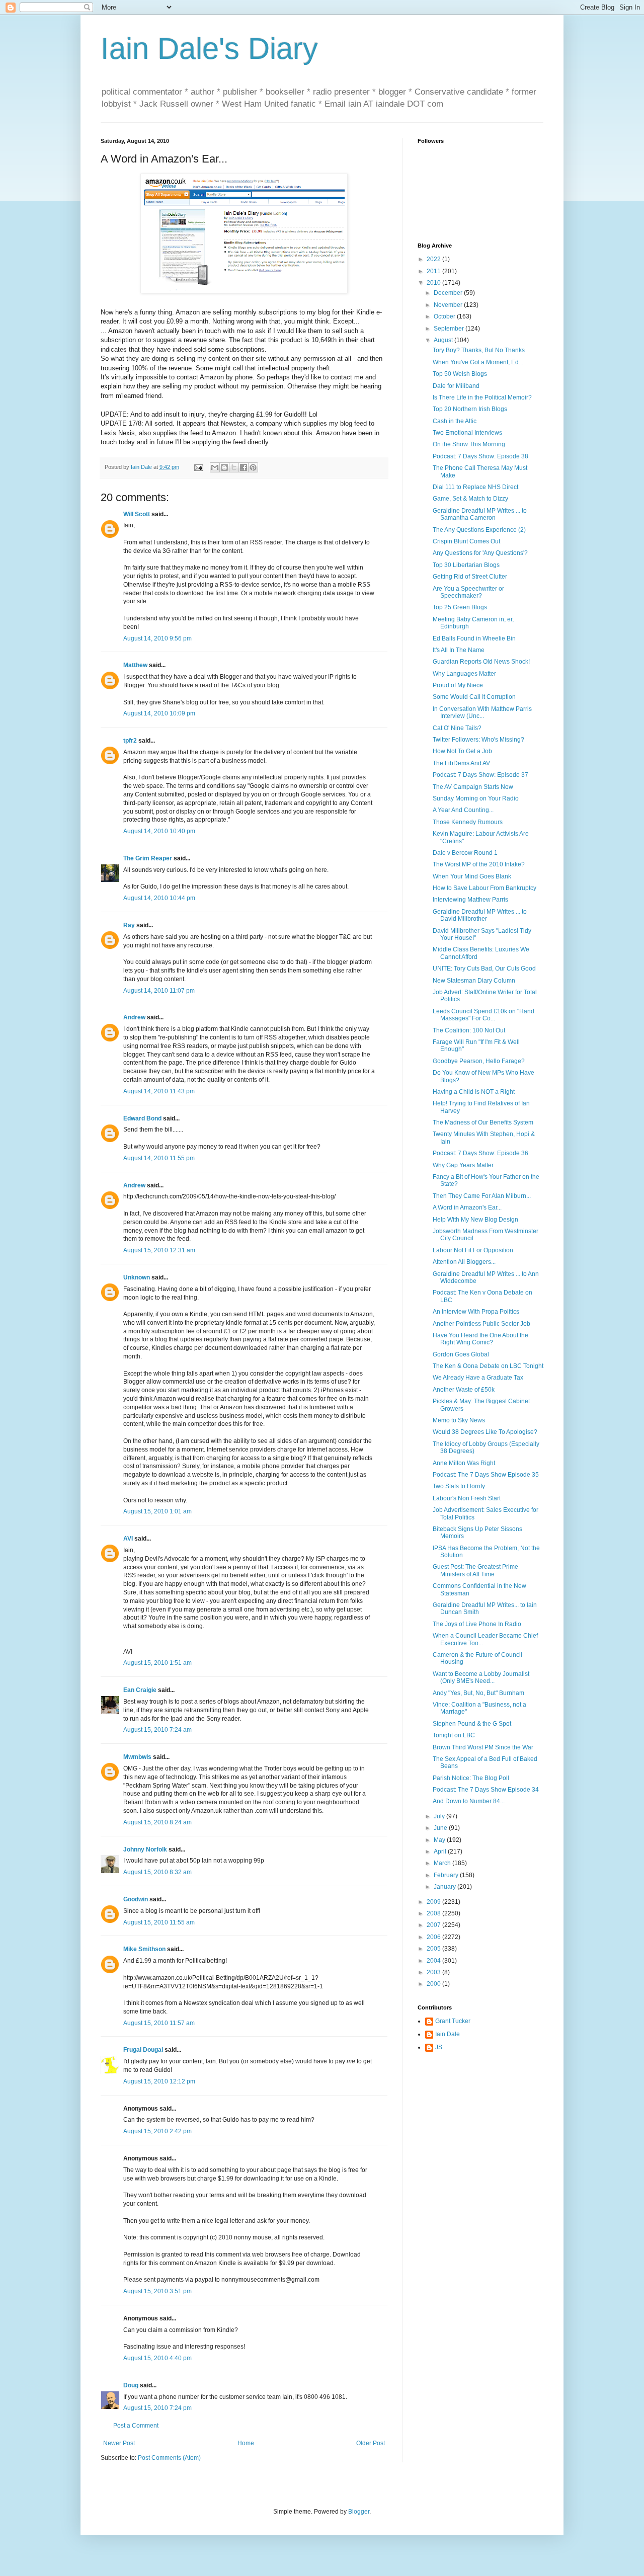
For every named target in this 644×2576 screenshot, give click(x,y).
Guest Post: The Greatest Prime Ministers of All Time (475, 1570)
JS (439, 2047)
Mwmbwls (137, 1757)
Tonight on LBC (454, 1735)
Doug (131, 2385)
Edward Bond (142, 1118)
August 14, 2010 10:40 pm (159, 831)
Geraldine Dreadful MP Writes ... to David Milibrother (480, 915)
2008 (434, 1913)
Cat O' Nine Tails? (457, 728)
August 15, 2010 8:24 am (157, 1822)
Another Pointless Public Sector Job (481, 1324)
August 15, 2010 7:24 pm (157, 2408)
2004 (434, 1961)
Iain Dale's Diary (209, 49)
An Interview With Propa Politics (476, 1312)
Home (246, 2443)
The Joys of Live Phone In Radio (477, 1624)
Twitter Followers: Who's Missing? (478, 740)
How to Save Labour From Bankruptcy (485, 888)
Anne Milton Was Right (464, 1463)
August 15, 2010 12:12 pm (159, 2081)
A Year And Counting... (463, 810)
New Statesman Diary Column (474, 981)
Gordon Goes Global (461, 1354)
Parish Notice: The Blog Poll (471, 1778)
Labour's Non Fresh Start (467, 1498)
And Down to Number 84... (469, 1801)
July (440, 1816)
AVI (128, 1539)
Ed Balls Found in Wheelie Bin (474, 638)
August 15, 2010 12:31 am (159, 1250)
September (450, 329)
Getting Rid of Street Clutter (470, 577)
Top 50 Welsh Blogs (460, 374)
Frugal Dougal (143, 2050)
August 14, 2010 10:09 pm (159, 713)
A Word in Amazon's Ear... (467, 1207)
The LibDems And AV (461, 763)
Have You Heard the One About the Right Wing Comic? (480, 1339)
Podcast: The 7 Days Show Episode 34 (486, 1790)
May (440, 1840)
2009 (434, 1902)
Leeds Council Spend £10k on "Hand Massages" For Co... (484, 1015)
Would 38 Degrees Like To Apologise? (485, 1432)
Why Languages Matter (464, 674)
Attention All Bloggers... (464, 1262)
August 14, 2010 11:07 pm (159, 991)
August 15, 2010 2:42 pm (157, 2131)
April (441, 1852)
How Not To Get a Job (462, 751)
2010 (434, 283)
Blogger (359, 2512)
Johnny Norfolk (145, 1849)
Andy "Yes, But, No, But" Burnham (478, 1693)
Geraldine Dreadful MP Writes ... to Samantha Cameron (480, 514)
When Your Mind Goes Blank (472, 876)
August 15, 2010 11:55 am (159, 1922)
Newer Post (119, 2443)
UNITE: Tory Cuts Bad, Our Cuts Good (484, 969)
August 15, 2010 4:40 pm (157, 2358)
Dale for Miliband (456, 386)
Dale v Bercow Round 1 (465, 853)
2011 (434, 271)
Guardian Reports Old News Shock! (481, 662)
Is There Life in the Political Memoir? (482, 397)
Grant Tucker (453, 2021)
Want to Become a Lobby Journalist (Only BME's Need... (481, 1677)
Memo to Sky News (459, 1420)
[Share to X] (234, 467)
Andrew (134, 1017)
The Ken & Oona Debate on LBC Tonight (488, 1366)
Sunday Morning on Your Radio (476, 798)
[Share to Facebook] (244, 467)
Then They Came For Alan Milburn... (482, 1196)
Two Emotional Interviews (467, 433)
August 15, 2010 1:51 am (157, 1663)
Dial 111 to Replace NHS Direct (475, 487)
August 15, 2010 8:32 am (157, 1872)
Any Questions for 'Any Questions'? (480, 553)
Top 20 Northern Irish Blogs (470, 409)
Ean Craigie (140, 1690)
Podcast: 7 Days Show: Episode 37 (480, 775)
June (441, 1828)
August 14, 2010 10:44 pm (159, 898)
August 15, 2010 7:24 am (157, 1730)
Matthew (135, 665)
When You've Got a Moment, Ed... (478, 362)
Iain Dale (448, 2034)
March (443, 1863)
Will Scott (137, 514)
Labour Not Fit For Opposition (473, 1250)
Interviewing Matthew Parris (470, 900)
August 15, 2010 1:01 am (157, 1511)
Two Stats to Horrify (459, 1486)
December (449, 293)
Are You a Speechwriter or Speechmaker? (468, 592)
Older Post (371, 2443)
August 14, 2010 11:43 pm (159, 1091)
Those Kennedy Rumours (468, 822)
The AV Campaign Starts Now (473, 787)
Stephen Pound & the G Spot (472, 1724)
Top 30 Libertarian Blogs (466, 565)
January (446, 1887)
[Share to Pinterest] (253, 467)
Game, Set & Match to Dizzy (470, 499)
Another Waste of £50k (464, 1390)
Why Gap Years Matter (463, 1165)
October (445, 316)
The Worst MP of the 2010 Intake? (479, 864)
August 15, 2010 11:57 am (159, 2023)
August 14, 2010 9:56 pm (157, 638)
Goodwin (136, 1899)
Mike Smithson (144, 1949)
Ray (129, 925)
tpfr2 (130, 741)
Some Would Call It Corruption (474, 697)
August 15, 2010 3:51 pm (157, 2291)
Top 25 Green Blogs (460, 607)
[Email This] (215, 467)
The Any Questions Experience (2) (479, 530)
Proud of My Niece (458, 685)
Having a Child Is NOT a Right (474, 1092)
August (444, 340)
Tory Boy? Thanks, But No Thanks (479, 350)
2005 (434, 1949)
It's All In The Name (459, 650)
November (449, 305)
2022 (434, 259)
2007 (434, 1925)
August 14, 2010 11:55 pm (159, 1158)
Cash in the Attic (455, 421)
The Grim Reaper (148, 858)
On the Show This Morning (469, 444)
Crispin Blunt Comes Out (466, 541)
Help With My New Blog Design (475, 1220)
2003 (434, 1972)
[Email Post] (198, 467)
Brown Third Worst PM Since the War (483, 1747)
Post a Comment (136, 2426)
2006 (434, 1937)
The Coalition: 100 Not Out (469, 1030)
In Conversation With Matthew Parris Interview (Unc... (482, 712)
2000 (434, 1984)
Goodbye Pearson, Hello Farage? (479, 1061)
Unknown (137, 1277)
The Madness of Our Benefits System (483, 1122)
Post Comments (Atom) (169, 2458)
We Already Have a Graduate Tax (478, 1378)
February (447, 1875)
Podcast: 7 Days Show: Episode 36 (480, 1153)
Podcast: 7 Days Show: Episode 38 (480, 456)
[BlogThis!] (224, 467)
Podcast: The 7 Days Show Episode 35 (486, 1475)
